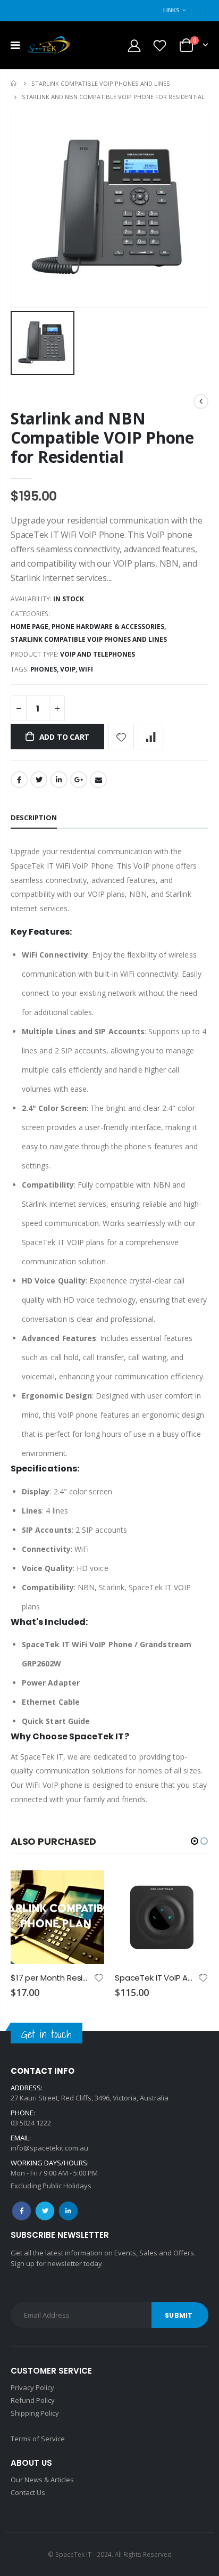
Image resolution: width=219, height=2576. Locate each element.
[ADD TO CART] (87, 1888)
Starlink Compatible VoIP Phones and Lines (101, 83)
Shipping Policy (35, 2413)
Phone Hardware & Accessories (108, 627)
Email (98, 780)
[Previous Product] (201, 402)
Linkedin (68, 2211)
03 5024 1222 (31, 2123)
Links (171, 10)
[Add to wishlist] (121, 737)
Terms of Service (38, 2439)
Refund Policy (33, 2400)
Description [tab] (34, 817)
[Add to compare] (150, 737)
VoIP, (69, 669)
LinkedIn (59, 780)
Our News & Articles (42, 2480)
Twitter (39, 780)
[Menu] (15, 45)
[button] (195, 1841)
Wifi (86, 669)
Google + (79, 780)
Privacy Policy (32, 2387)
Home (15, 83)
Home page (30, 627)
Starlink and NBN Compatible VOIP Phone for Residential (102, 437)
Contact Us (28, 2492)
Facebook (19, 780)
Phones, (45, 669)
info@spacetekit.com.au (49, 2148)
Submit (179, 2315)
